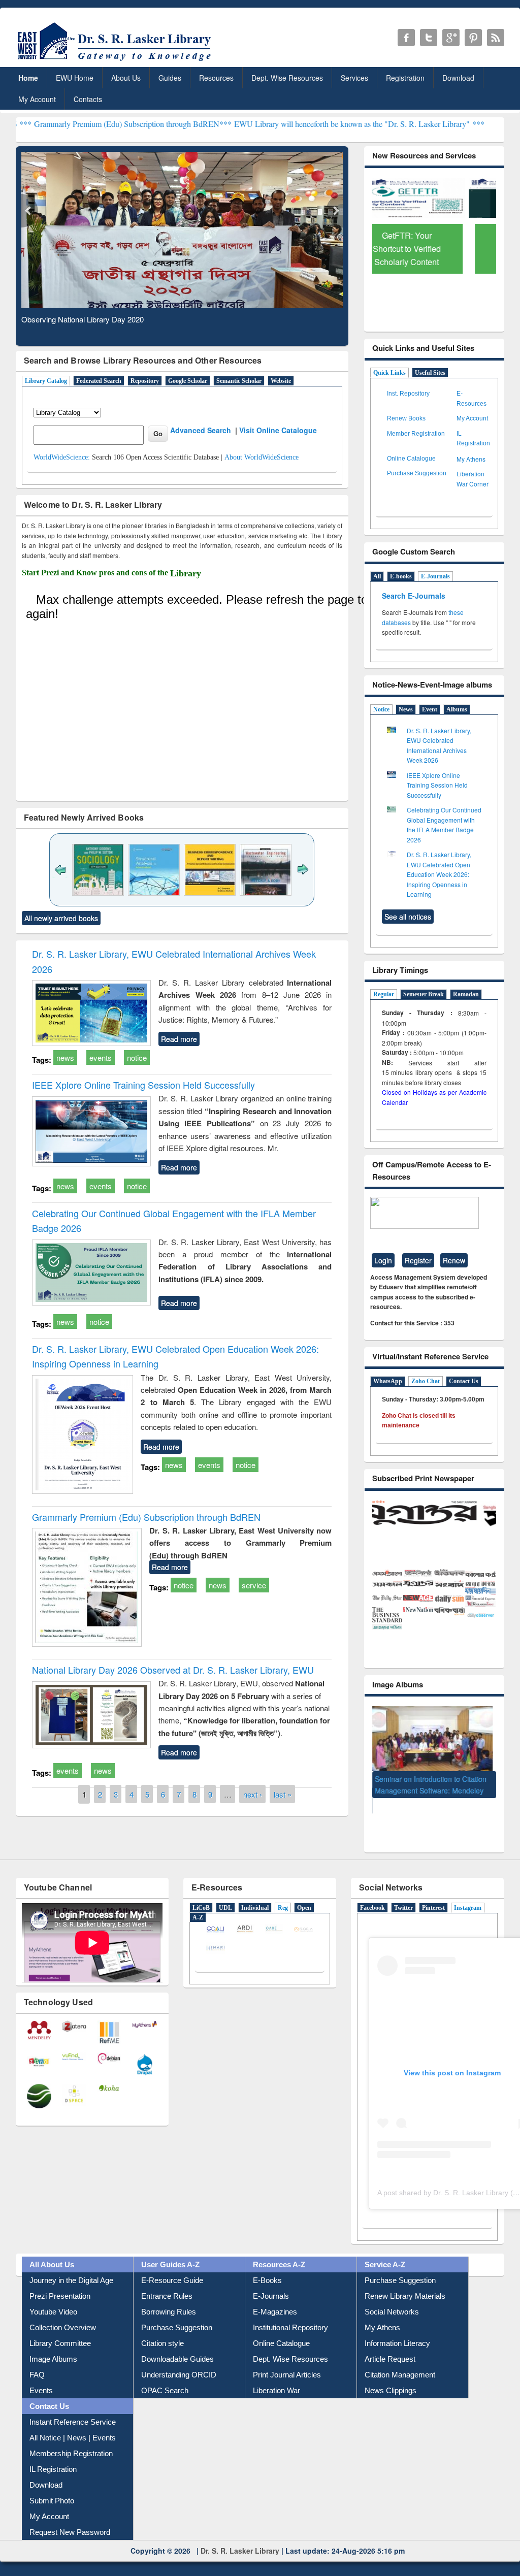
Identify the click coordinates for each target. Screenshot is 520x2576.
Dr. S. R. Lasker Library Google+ (451, 38)
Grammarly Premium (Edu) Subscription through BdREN (146, 1517)
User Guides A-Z (170, 2250)
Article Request (390, 2345)
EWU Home (75, 78)
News (406, 709)
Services (354, 78)
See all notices (408, 917)
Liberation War (277, 2376)
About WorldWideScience (262, 457)
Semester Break (424, 994)
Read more (179, 1039)
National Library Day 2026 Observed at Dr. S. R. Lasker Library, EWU (173, 1670)
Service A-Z (385, 2250)
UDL (225, 1894)
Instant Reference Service (73, 2408)
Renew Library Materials (405, 2282)
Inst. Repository (408, 394)
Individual (255, 1894)
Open (304, 1894)
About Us (126, 78)
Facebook (372, 1894)
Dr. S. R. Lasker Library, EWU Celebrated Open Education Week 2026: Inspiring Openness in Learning (439, 874)
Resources (216, 78)
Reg (283, 1894)
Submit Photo (52, 2486)
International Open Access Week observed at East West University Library (428, 1794)
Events (41, 2376)
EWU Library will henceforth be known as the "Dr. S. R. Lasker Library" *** (282, 124)
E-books (401, 576)
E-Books (267, 2266)
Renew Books (406, 418)
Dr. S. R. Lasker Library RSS (496, 38)
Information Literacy (397, 2329)
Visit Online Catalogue (278, 430)
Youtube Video (53, 2297)
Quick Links (389, 373)
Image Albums (53, 2345)
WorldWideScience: (62, 457)
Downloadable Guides (177, 2345)
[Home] (116, 61)
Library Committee (60, 2329)
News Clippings (391, 2376)
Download (458, 78)
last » (283, 1794)
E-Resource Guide (172, 2266)
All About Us (52, 2250)
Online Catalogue (411, 459)
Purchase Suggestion (417, 473)
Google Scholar (188, 381)
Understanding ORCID (179, 2360)
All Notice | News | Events (73, 2423)
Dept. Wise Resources (287, 78)
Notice (381, 709)
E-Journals (435, 576)
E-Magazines (275, 2297)
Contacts (88, 99)
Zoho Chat (426, 1381)
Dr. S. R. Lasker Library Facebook (406, 38)
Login (383, 1260)
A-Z (198, 1903)
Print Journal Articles (287, 2360)
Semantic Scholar (239, 381)
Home (28, 78)
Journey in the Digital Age (71, 2266)
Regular (384, 994)
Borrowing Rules (169, 2297)
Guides (170, 78)
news (65, 1057)
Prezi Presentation (60, 2282)
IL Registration (53, 2455)
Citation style (162, 2329)
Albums (457, 709)
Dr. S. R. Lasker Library (240, 2536)
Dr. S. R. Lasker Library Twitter (429, 38)
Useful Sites (430, 373)
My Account (37, 99)
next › (253, 1794)
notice (137, 1057)
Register (418, 1260)
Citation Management (400, 2360)
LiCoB (201, 1894)
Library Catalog (46, 381)
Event (430, 709)
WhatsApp (388, 1381)
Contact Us (464, 1381)
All (377, 576)
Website (281, 381)
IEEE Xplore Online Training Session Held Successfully (143, 1085)
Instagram (468, 1894)
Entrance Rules (167, 2282)
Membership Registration (71, 2439)
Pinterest (433, 1894)
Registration (405, 78)
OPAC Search (165, 2376)
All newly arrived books (61, 918)
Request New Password (70, 2518)
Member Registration (416, 434)
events (101, 1057)
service (254, 1585)
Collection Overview (63, 2313)
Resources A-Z (279, 2250)
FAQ (37, 2360)
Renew (454, 1260)
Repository (145, 381)
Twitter (403, 1894)
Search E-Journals (415, 596)
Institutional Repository (290, 2313)
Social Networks (392, 2297)
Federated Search (99, 381)
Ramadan (466, 994)
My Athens (471, 459)
